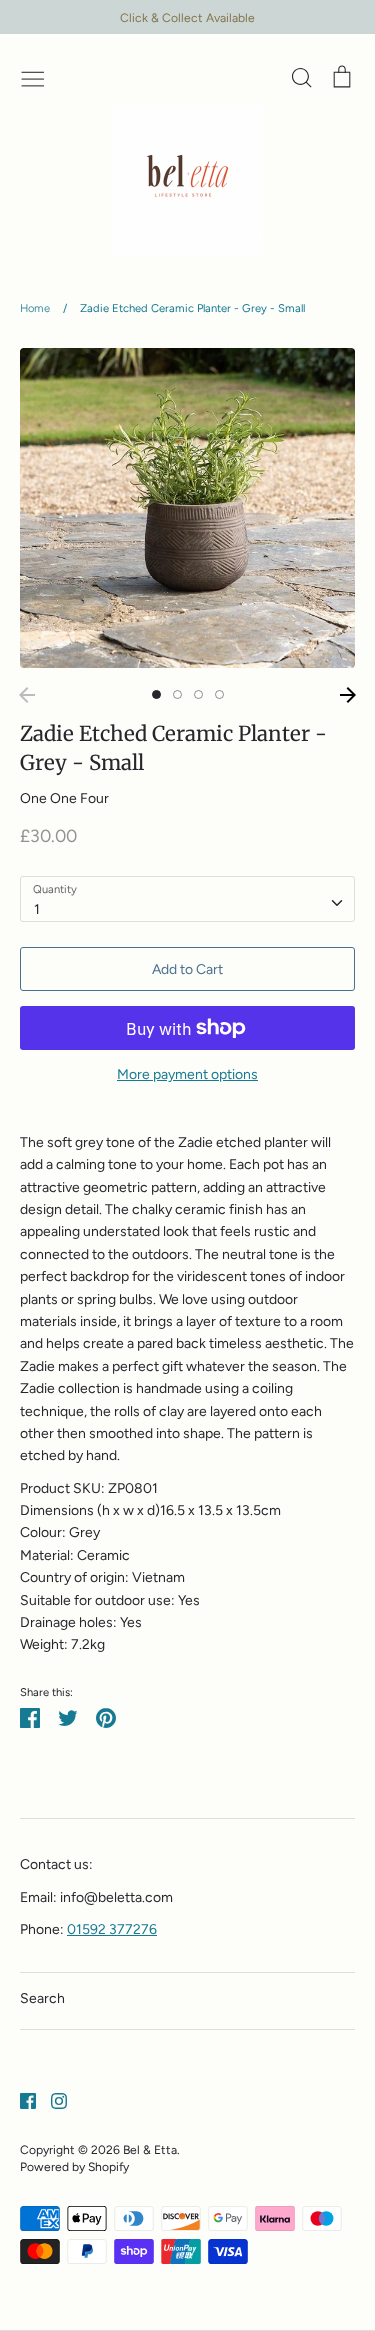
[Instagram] (51, 2100)
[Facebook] (20, 2100)
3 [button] (198, 694)
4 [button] (219, 694)
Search (42, 1998)
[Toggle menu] (33, 77)
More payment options (187, 1074)
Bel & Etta (150, 2149)
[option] (187, 507)
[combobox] (187, 899)
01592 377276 (112, 1929)
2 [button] (177, 694)
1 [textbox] (37, 909)
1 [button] (156, 694)
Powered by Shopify (74, 2166)
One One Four (64, 798)
